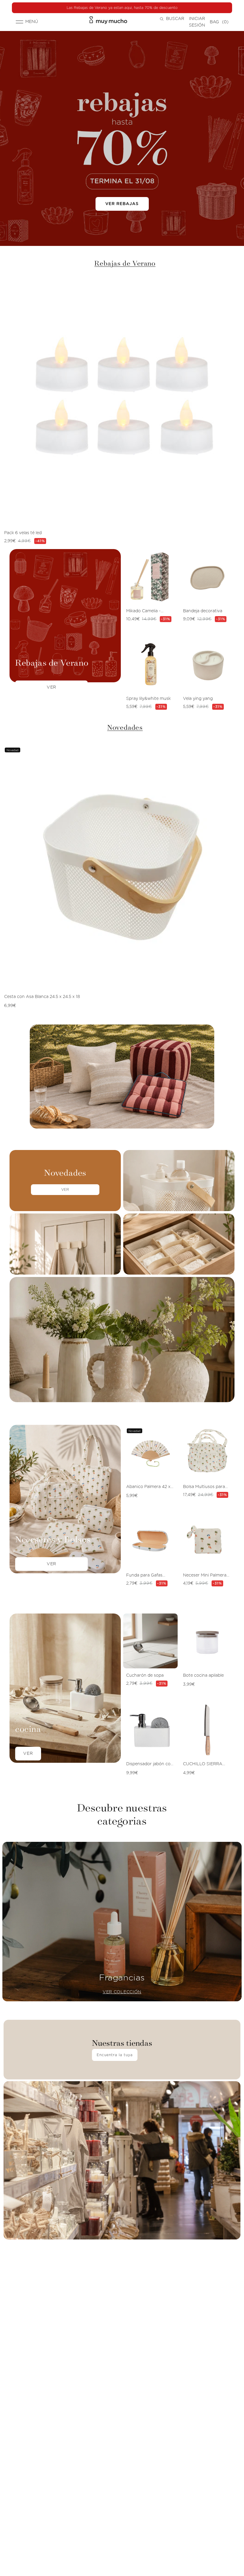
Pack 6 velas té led (23, 533)
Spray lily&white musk (148, 699)
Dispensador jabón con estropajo (150, 1765)
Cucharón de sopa (145, 1676)
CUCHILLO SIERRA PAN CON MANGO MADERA (203, 1765)
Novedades (125, 727)
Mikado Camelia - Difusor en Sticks (143, 612)
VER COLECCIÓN (122, 1992)
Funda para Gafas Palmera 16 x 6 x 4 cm (148, 1576)
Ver (51, 687)
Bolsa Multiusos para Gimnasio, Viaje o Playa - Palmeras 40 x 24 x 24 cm (207, 1487)
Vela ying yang (198, 699)
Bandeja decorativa (203, 611)
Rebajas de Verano (125, 263)
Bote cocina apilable (203, 1676)
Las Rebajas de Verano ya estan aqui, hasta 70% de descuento (122, 8)
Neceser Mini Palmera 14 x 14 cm (205, 1576)
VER (65, 1190)
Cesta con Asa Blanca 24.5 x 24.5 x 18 (42, 997)
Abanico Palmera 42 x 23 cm (148, 1487)
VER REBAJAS (122, 204)
